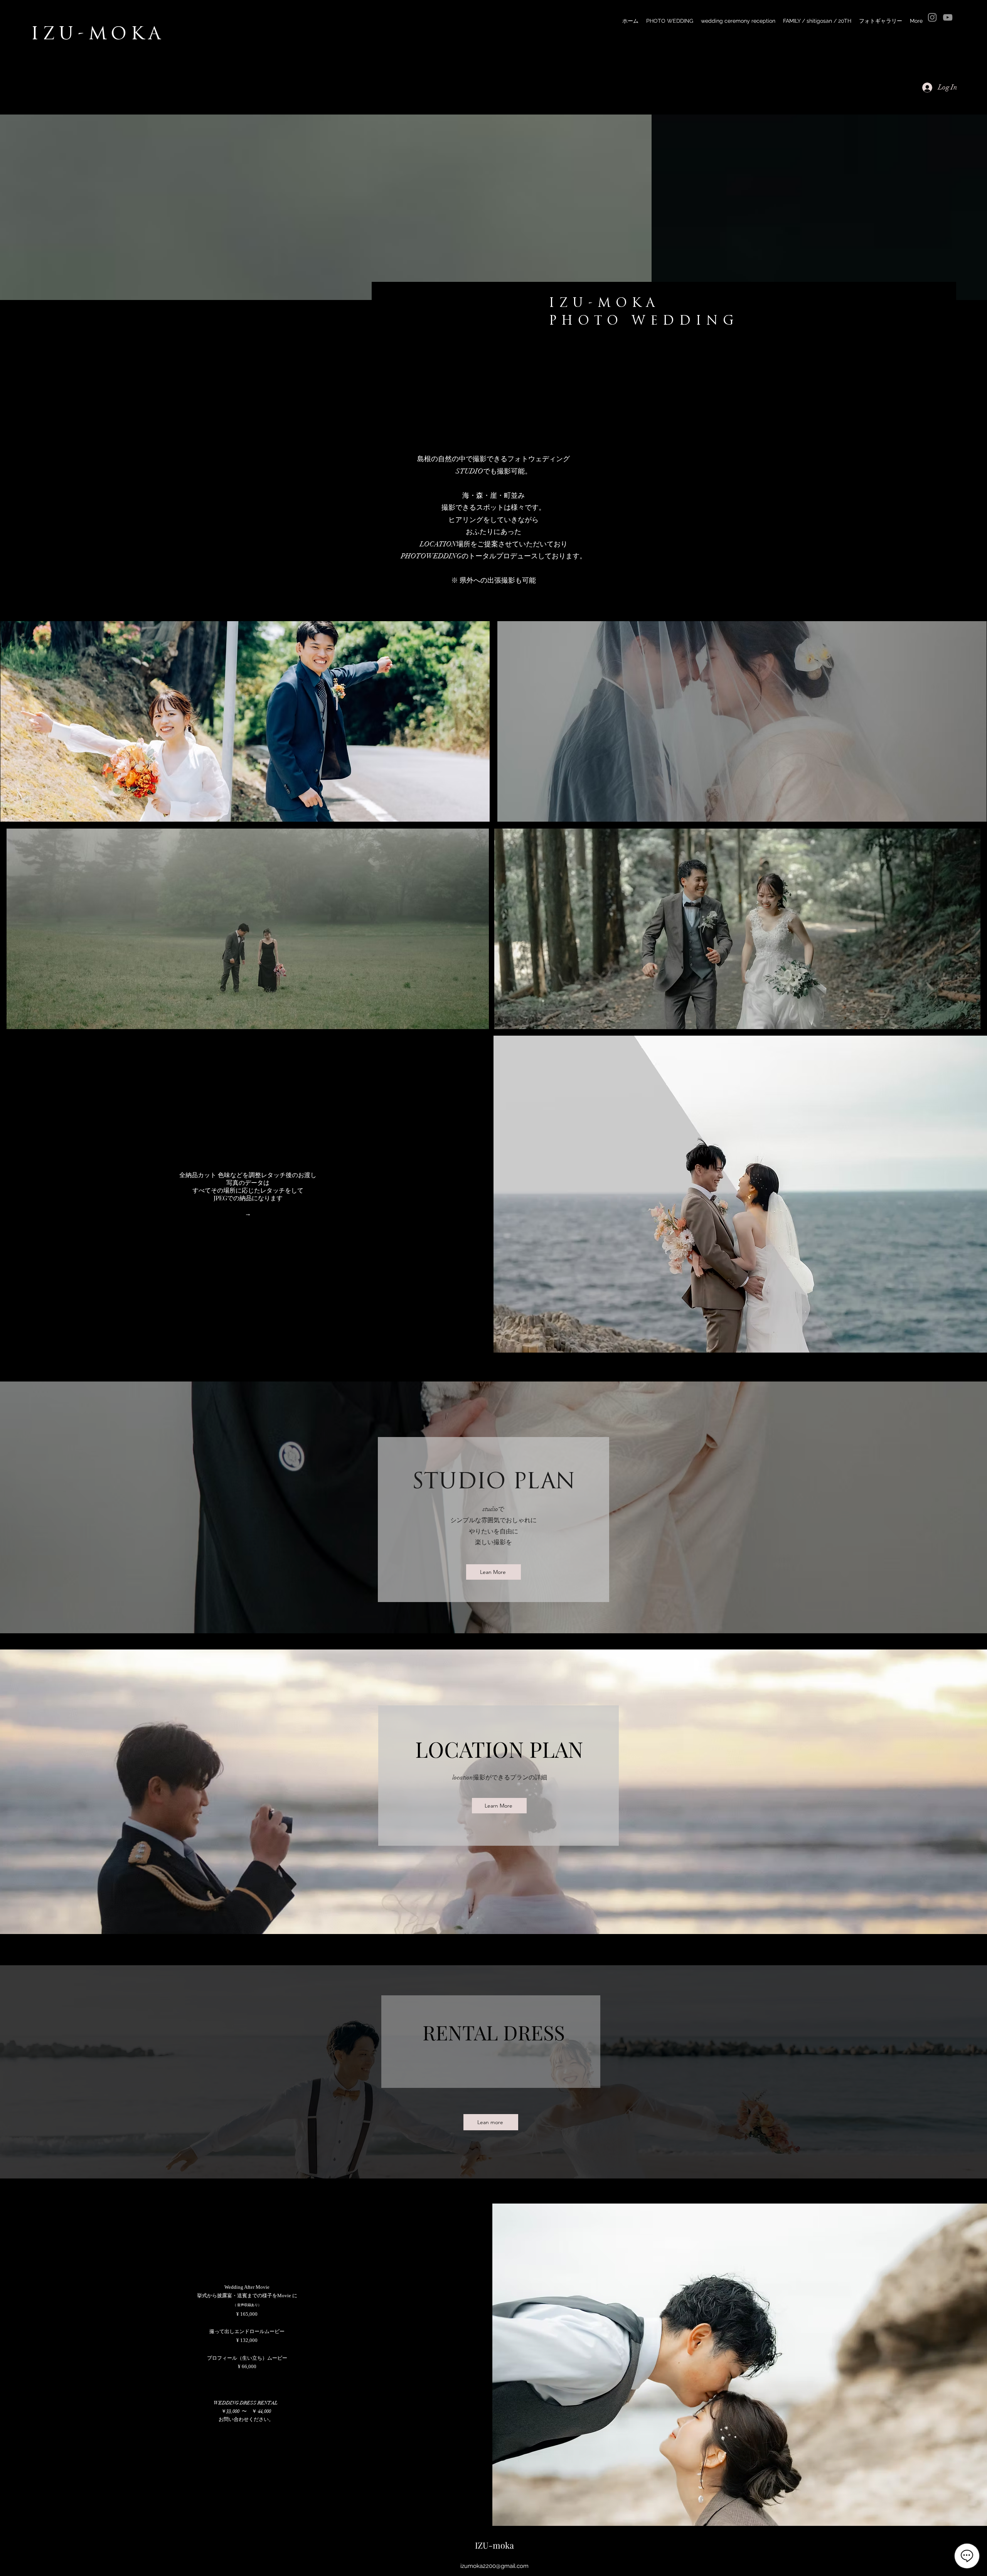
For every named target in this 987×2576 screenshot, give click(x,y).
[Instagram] (932, 17)
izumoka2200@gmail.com (494, 2566)
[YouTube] (948, 17)
